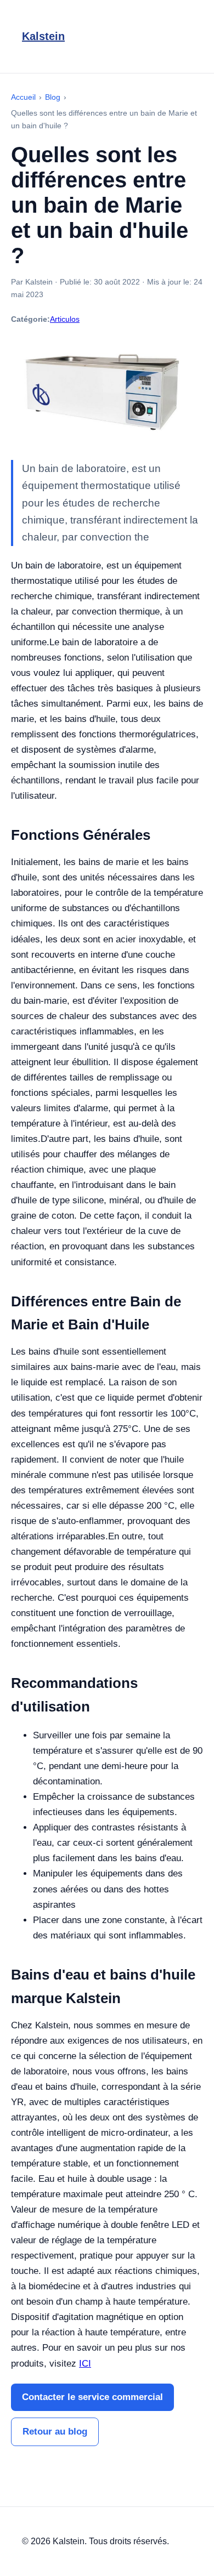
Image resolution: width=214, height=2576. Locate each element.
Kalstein (43, 36)
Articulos (65, 319)
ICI (85, 2364)
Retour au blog (55, 2432)
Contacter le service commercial (92, 2397)
